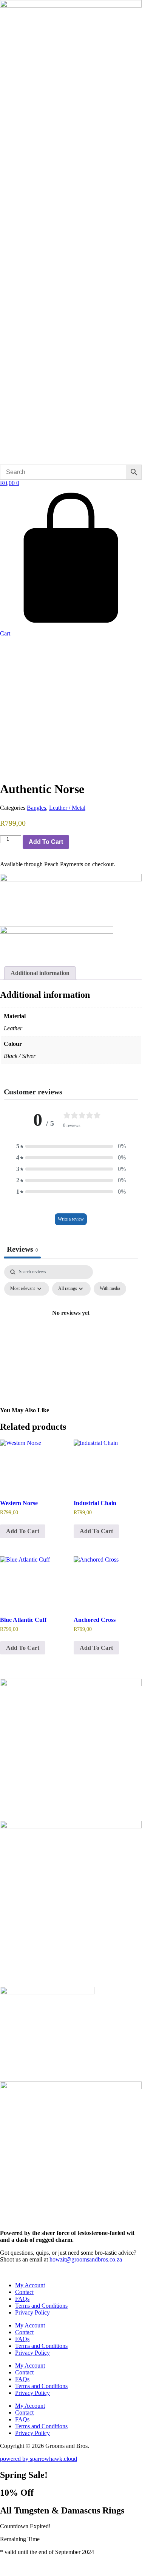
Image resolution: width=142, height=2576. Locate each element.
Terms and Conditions (41, 2306)
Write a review (71, 1219)
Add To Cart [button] (23, 1531)
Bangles (36, 808)
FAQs (22, 2299)
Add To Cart (46, 842)
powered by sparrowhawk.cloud (39, 2459)
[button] (71, 1146)
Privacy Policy (32, 2312)
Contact (24, 2292)
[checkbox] (110, 1289)
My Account (30, 2285)
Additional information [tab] (40, 973)
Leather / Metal (67, 808)
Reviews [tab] (22, 1249)
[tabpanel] (71, 1330)
